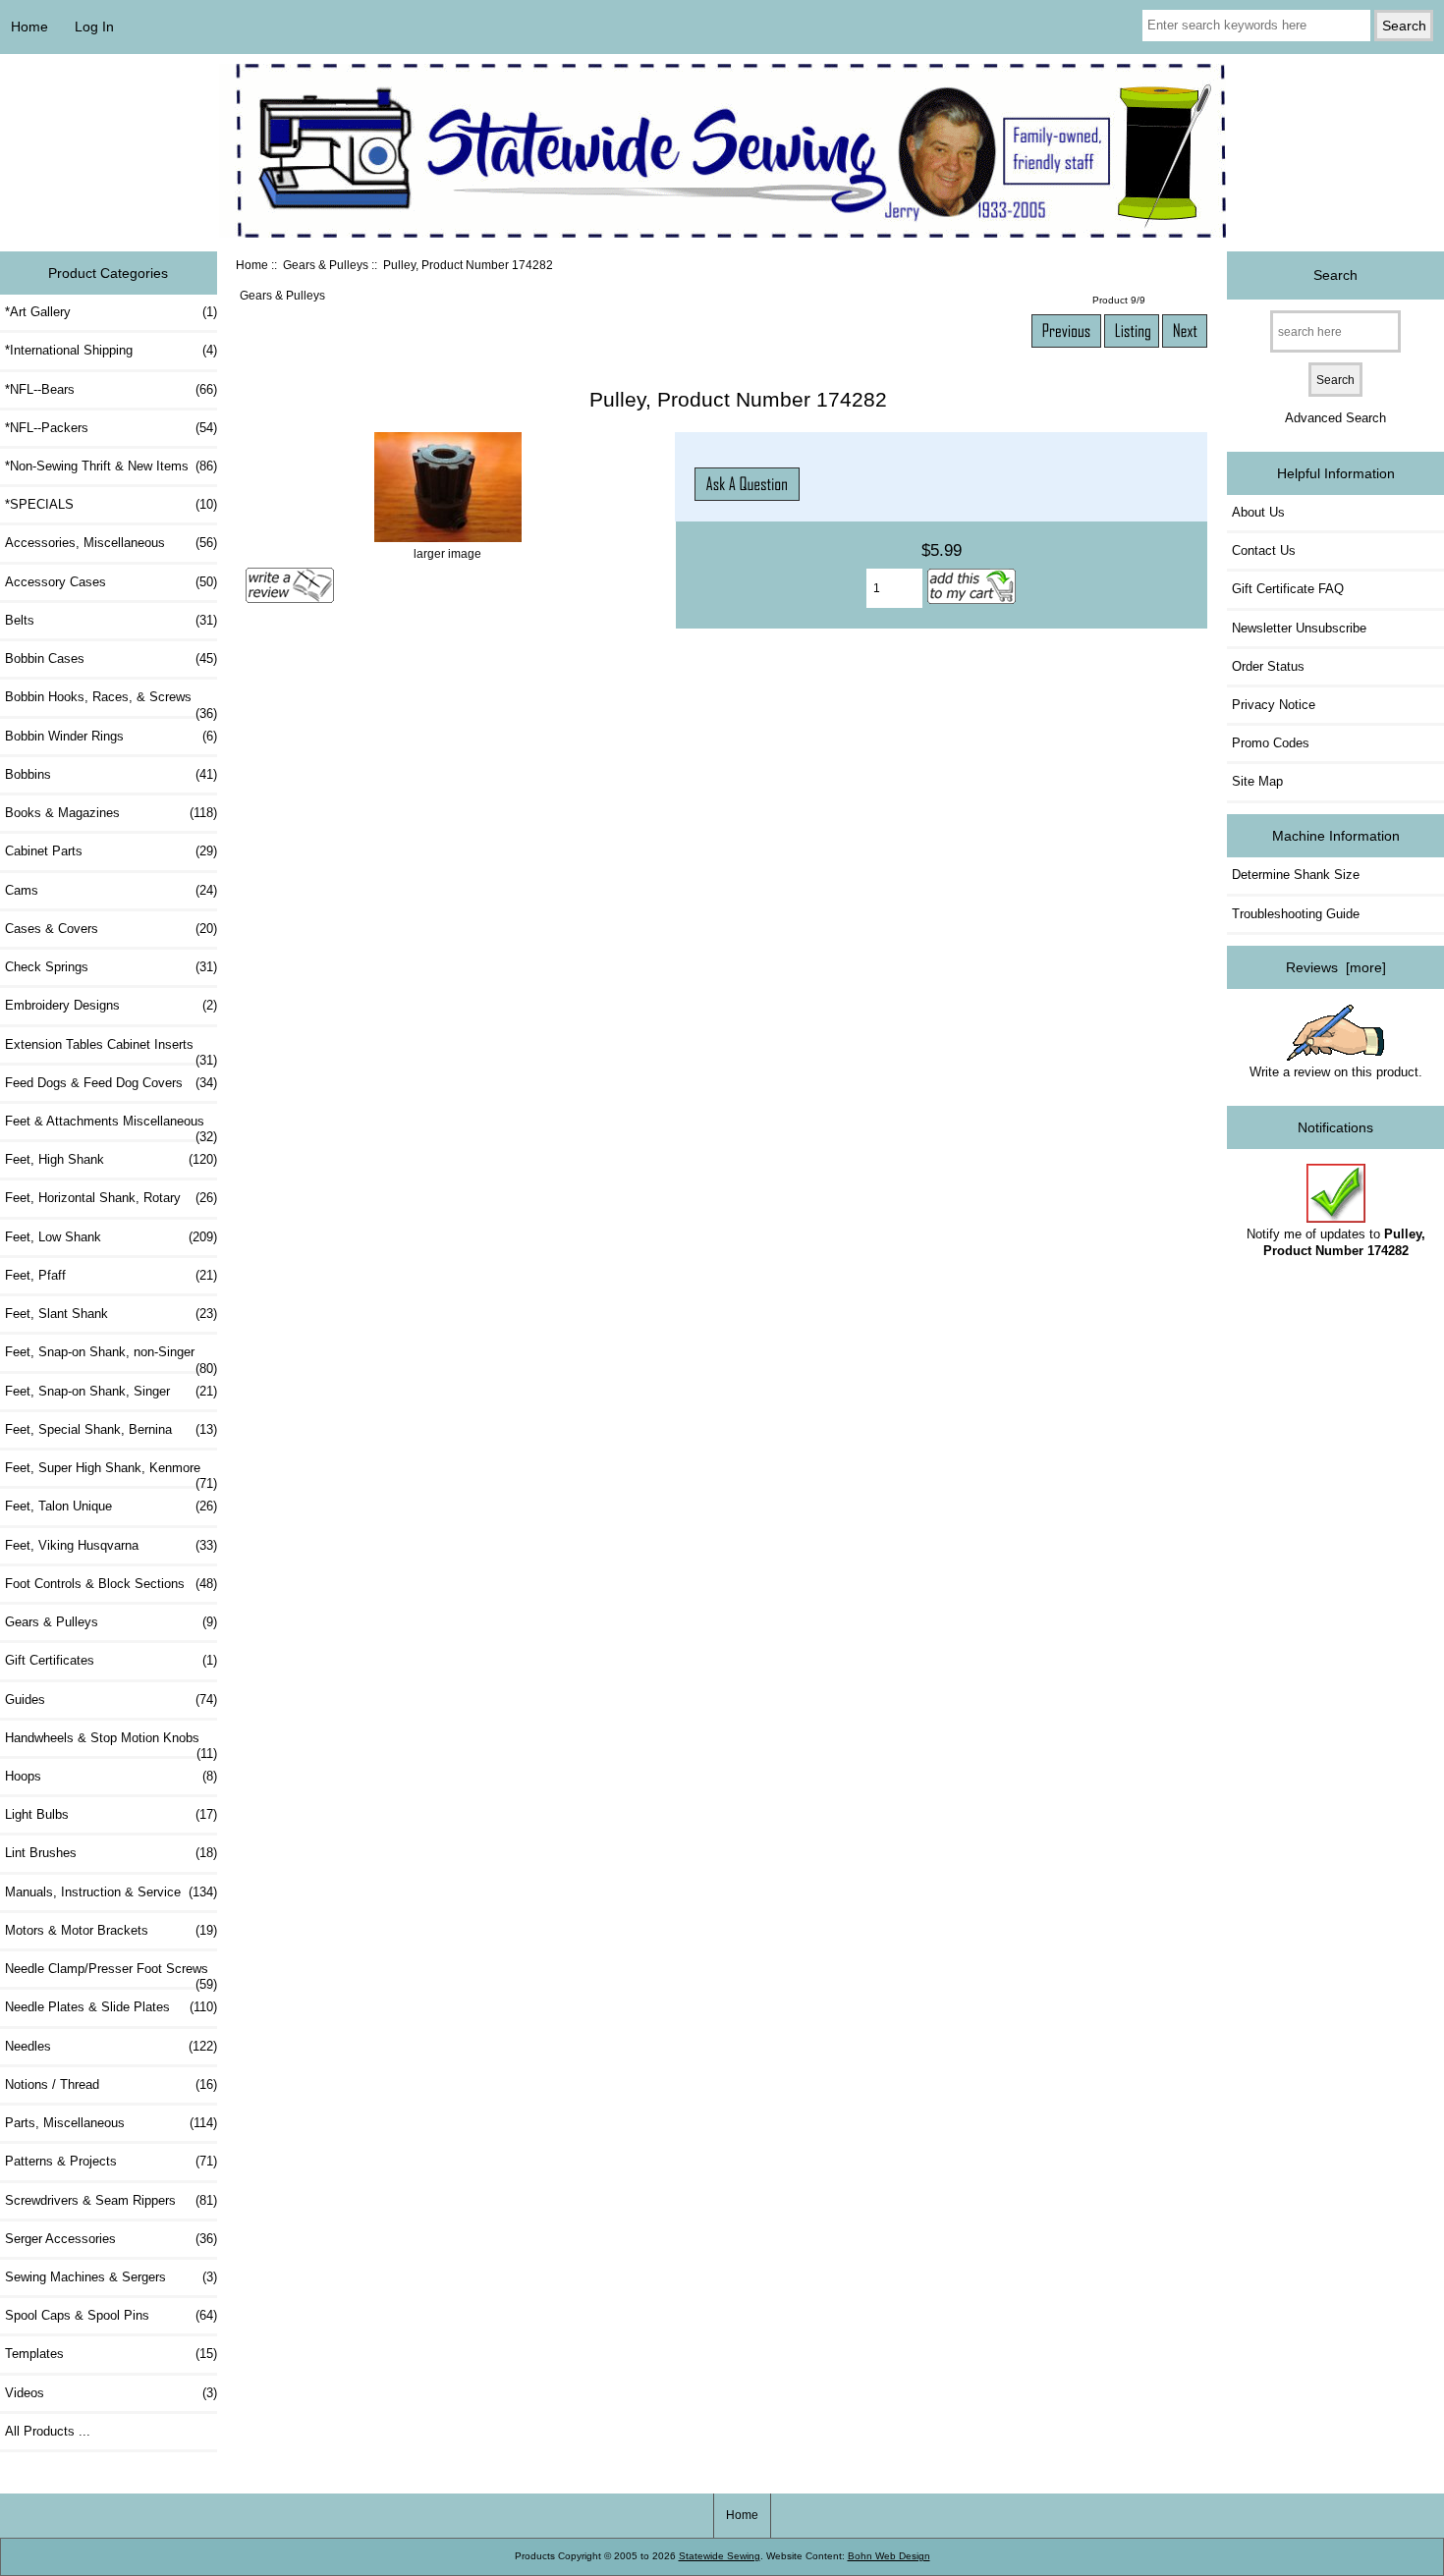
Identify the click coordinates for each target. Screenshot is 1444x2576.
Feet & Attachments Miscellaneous (111, 1126)
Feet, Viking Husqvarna (111, 1545)
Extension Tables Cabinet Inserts (111, 1050)
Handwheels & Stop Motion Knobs (111, 1743)
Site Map (1257, 781)
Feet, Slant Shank (111, 1314)
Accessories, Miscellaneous (111, 543)
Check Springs (111, 967)
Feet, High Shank (111, 1159)
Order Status (1268, 666)
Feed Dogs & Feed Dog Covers (111, 1083)
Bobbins (111, 774)
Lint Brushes (111, 1853)
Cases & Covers (111, 929)
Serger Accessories (111, 2239)
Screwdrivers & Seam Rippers (111, 2200)
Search (1335, 275)
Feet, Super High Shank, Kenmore (111, 1473)
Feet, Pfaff (111, 1275)
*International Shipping (111, 350)
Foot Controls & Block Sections (111, 1584)
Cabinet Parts (111, 851)
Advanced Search (1335, 418)
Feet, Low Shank (111, 1237)
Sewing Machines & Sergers (111, 2277)
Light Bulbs (111, 1814)
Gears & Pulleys (326, 265)
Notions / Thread (111, 2084)
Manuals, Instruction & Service (111, 1892)
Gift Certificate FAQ (1288, 589)
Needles (111, 2046)
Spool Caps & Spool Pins (111, 2315)
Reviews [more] (1336, 967)
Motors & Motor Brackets (111, 1930)
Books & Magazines (111, 813)
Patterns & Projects (111, 2161)
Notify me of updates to (1336, 1242)
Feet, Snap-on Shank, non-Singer (111, 1357)
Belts (111, 620)
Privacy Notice (1274, 705)
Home (29, 27)
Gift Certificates (111, 1660)
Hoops (111, 1776)
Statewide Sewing (720, 2556)
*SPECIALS (111, 504)
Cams (111, 890)
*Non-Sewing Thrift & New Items (111, 466)
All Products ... (48, 2431)
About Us (1258, 512)
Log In (94, 27)
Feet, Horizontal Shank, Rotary (111, 1198)
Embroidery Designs (111, 1005)
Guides (111, 1699)
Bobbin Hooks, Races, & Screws (111, 702)
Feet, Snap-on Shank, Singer (111, 1391)
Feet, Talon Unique (111, 1506)
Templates (111, 2354)
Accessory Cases (111, 582)
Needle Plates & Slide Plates (111, 2007)
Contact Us (1264, 550)
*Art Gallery (111, 312)
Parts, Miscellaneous (111, 2123)
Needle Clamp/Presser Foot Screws (111, 1974)
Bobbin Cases (111, 658)
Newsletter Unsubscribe (1299, 628)
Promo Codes (1271, 743)
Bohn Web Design (889, 2556)
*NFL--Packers (111, 428)
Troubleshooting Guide (1296, 914)
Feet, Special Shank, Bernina (111, 1429)
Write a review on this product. (1336, 1072)
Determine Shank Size (1296, 875)
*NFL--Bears (111, 389)
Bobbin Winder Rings (111, 736)
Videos (111, 2393)
